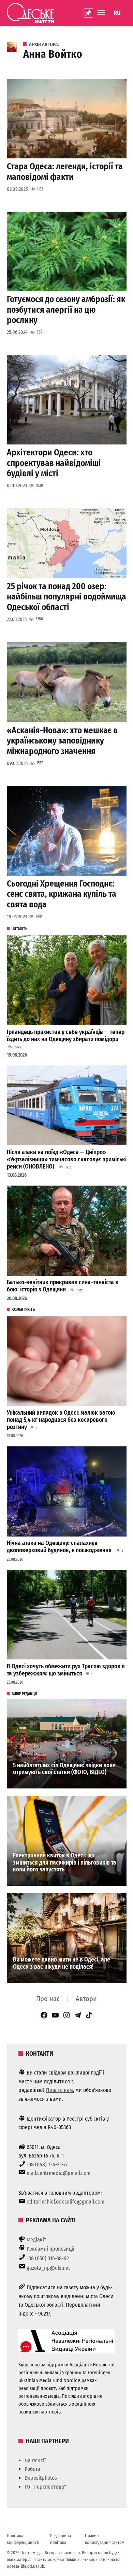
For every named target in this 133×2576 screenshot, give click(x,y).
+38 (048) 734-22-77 (47, 2164)
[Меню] (102, 13)
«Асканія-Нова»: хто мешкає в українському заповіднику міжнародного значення (62, 741)
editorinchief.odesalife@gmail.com (65, 2202)
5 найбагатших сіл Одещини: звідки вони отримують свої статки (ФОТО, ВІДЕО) (64, 1769)
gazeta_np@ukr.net (48, 2268)
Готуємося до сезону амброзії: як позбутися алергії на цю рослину (66, 309)
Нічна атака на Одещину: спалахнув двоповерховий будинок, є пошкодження (60, 1547)
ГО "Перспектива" (45, 2487)
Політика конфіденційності (23, 2539)
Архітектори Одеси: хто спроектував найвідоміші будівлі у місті (54, 463)
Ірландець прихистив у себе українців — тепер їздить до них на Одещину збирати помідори (66, 1036)
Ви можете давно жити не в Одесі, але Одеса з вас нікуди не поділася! (62, 1963)
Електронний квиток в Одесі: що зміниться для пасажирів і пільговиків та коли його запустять (65, 1863)
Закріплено (88, 13)
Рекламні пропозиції (50, 2249)
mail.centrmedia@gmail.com (58, 2173)
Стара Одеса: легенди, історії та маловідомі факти (65, 172)
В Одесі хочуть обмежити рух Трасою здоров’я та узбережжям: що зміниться (66, 1670)
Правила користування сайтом (105, 2539)
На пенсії (35, 2460)
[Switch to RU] (117, 13)
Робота (32, 2469)
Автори (86, 1999)
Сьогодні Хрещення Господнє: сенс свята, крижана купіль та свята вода (62, 894)
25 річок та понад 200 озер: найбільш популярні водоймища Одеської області (66, 597)
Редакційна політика (61, 2539)
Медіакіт (36, 2240)
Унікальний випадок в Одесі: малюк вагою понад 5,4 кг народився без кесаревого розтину (61, 1420)
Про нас (48, 1999)
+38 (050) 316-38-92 (48, 2258)
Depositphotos (41, 2478)
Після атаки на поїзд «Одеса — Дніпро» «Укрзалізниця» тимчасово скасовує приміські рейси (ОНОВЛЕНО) (67, 1159)
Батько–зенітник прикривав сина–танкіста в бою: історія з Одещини (63, 1286)
